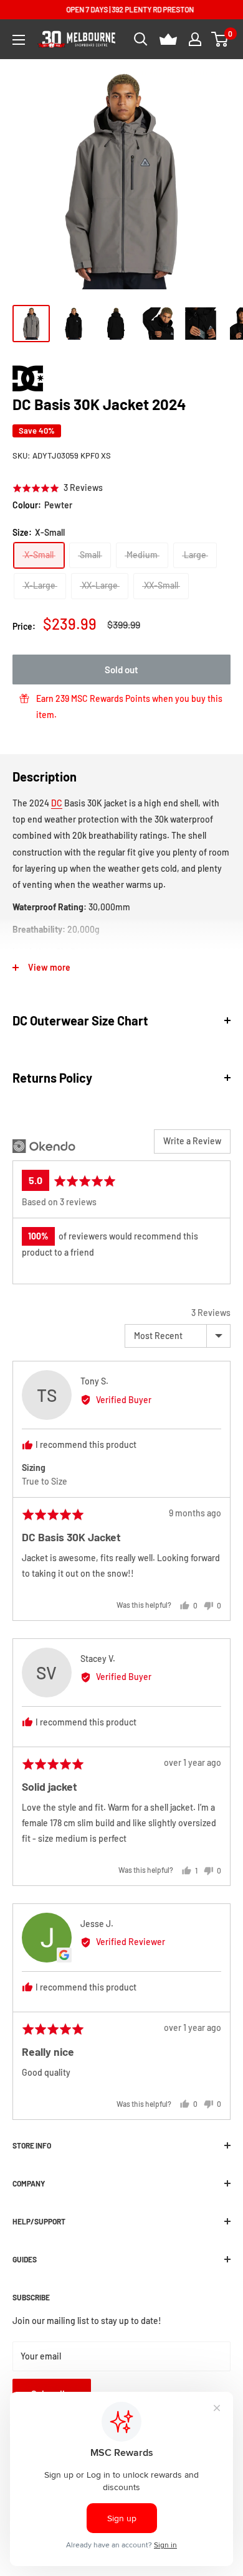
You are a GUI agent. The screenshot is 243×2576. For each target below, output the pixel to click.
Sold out (121, 670)
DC (57, 803)
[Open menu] (19, 40)
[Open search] (141, 39)
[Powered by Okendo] (44, 1146)
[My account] (195, 39)
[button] (58, 488)
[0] (220, 39)
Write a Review (192, 1141)
